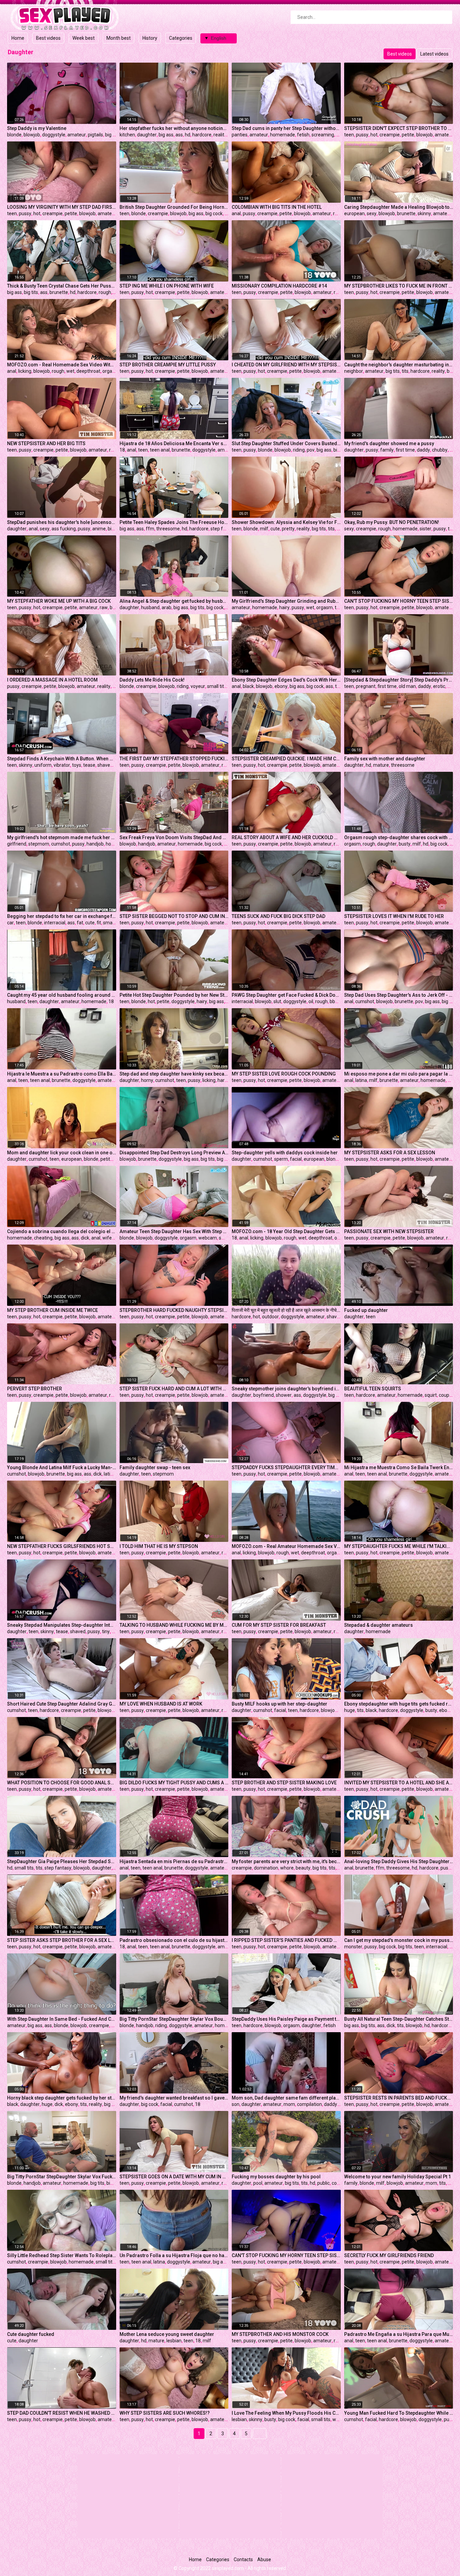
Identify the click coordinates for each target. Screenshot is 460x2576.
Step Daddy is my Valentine (37, 128)
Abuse (264, 2560)
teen (349, 135)
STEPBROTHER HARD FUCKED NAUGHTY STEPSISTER (174, 1310)
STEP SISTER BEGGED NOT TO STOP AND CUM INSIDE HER (174, 916)
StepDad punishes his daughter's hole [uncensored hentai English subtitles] (62, 522)
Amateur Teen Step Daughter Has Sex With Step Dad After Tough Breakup (174, 1231)
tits (405, 371)
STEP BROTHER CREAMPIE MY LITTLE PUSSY (168, 365)
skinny (424, 213)
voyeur (198, 686)
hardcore (202, 135)
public (323, 2183)
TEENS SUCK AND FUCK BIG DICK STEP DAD (278, 916)
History (150, 38)
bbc (334, 1001)
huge (350, 1710)
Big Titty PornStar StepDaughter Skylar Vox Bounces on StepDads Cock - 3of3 (174, 2019)
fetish (303, 135)
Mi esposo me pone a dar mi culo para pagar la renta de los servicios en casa (399, 1074)
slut (277, 1001)
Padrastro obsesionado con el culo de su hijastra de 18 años (174, 1940)
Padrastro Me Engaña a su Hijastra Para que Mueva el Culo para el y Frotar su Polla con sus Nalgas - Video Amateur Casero (399, 2334)
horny (147, 1080)
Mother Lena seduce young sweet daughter (167, 2334)
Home (18, 38)
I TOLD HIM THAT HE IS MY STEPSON (159, 1546)
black (248, 686)
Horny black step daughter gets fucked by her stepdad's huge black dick (62, 2098)
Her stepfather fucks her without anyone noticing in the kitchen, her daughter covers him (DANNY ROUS (174, 128)
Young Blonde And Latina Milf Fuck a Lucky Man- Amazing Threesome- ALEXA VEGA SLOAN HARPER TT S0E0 (62, 1467)
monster (353, 1947)
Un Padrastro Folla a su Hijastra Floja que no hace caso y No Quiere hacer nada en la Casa (174, 2255)
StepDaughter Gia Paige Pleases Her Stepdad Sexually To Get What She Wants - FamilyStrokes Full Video (62, 1861)
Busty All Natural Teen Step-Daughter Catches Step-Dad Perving (399, 2019)
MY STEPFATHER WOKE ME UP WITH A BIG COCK (59, 601)
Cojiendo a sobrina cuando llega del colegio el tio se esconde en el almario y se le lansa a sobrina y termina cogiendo (62, 1231)
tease (89, 765)
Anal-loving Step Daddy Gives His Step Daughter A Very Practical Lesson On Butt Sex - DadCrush (399, 1861)
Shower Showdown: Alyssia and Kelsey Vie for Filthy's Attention (286, 522)
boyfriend (264, 1395)
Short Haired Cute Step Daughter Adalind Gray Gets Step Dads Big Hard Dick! (62, 1704)
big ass (112, 135)
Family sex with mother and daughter (385, 759)
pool (258, 2183)
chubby (440, 450)
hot (374, 135)
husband (150, 607)
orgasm (111, 371)
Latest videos (434, 54)
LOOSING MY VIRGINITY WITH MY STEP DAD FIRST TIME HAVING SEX (62, 207)
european (354, 213)
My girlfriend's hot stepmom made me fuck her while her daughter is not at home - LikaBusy (62, 837)
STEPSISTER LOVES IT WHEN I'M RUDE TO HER (394, 916)
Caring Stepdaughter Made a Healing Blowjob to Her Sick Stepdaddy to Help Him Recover (399, 207)
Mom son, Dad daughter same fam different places (286, 2098)
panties (240, 135)
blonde (14, 135)
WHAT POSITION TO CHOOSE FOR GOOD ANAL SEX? (62, 1783)
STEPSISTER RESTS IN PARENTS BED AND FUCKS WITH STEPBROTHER (399, 2098)
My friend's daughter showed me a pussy (389, 443)
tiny (106, 1631)
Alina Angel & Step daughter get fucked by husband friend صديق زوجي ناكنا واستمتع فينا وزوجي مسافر (174, 601)
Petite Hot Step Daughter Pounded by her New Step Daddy (174, 995)
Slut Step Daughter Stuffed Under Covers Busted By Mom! (286, 443)
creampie (390, 135)
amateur (77, 135)
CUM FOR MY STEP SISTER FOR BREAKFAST (279, 1625)
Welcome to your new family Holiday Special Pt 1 (398, 2177)
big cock (214, 213)
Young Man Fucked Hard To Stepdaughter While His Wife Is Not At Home (399, 2413)
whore (287, 1868)
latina (361, 1080)
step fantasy (224, 529)
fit (99, 923)
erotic (439, 686)
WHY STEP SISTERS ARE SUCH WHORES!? (165, 2413)
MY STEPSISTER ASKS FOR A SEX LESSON (390, 1153)
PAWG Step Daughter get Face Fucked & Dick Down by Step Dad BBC (286, 995)
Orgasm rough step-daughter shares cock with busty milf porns (399, 837)
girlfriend (17, 844)
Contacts (243, 2560)
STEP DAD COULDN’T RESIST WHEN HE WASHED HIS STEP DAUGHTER (62, 2413)
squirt (431, 1395)
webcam (208, 1238)
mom (289, 2104)
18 (122, 450)
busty (453, 371)
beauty (303, 1868)
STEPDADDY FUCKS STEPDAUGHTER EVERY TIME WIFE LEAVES (286, 1467)
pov (311, 450)
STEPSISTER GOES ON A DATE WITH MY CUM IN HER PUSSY (174, 2177)
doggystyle (54, 135)
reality (220, 135)
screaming (323, 135)
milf (264, 529)
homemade (283, 135)
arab (167, 607)
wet (70, 371)
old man (407, 686)
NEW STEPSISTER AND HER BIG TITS (46, 443)
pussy (362, 135)
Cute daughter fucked (31, 2334)
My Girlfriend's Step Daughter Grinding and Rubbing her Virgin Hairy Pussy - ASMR (286, 601)
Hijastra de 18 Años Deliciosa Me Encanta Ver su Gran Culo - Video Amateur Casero (174, 443)
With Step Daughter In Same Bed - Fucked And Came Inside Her (62, 2019)
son (236, 2104)
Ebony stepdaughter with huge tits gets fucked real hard (399, 1704)
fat (80, 923)
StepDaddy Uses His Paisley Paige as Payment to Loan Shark (286, 2019)
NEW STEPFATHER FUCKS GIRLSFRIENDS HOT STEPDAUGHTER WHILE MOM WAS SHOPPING (62, 1546)
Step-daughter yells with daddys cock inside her (285, 1153)
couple (446, 1395)
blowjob (32, 135)
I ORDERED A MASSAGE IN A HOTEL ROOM (52, 680)
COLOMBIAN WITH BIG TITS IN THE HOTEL (277, 207)
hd (188, 135)
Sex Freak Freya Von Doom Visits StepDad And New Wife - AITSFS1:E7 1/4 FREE (174, 837)
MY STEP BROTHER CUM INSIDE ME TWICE (53, 1310)
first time (405, 450)
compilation (309, 2104)
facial (296, 1159)
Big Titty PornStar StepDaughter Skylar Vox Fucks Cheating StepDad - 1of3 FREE (62, 2177)
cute (275, 529)
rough (105, 292)
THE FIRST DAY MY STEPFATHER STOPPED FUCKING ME (174, 759)
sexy (372, 213)
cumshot (61, 844)
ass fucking (64, 529)
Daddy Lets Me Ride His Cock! (152, 680)
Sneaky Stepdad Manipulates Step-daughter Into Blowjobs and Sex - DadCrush (62, 1625)
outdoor (270, 1317)
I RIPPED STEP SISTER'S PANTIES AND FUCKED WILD (286, 1940)
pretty (288, 529)
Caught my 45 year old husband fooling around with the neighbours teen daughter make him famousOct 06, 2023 (62, 995)
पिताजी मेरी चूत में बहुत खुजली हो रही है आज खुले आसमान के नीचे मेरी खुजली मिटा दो (286, 1310)
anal (236, 213)
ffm (150, 529)
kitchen (127, 135)
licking (25, 371)
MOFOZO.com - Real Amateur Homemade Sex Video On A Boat (286, 1546)
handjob (95, 844)
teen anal (160, 450)
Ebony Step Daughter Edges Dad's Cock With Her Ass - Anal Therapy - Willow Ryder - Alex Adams (286, 680)
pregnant (366, 686)
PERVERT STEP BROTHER (35, 1389)
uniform (43, 765)
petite (408, 135)
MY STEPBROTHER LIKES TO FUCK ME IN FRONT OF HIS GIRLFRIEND (399, 286)
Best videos (48, 38)
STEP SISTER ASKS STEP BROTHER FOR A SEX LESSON (62, 1940)
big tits (31, 292)
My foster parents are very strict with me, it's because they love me (286, 1861)
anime (99, 529)
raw (104, 607)
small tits (217, 686)
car (10, 923)
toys (77, 765)
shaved (105, 765)
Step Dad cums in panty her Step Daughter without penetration (286, 128)
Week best (84, 38)
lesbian (174, 2341)
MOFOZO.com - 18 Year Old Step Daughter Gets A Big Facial (286, 1231)
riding (299, 450)
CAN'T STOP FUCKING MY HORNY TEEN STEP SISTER (399, 601)
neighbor (354, 371)
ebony (281, 686)
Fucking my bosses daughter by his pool (276, 2177)
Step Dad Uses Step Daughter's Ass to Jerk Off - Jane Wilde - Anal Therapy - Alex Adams (399, 995)
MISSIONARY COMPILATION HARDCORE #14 (279, 286)
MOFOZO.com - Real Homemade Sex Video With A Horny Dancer (62, 365)
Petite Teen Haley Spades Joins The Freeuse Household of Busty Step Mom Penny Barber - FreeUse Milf (174, 522)
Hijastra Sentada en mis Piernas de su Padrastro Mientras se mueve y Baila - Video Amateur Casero (174, 1861)
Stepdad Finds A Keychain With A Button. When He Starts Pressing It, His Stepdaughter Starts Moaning (62, 759)
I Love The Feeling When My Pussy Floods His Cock (286, 2413)
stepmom (39, 844)
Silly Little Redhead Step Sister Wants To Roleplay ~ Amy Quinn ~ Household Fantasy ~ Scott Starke (62, 2255)
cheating (43, 1238)
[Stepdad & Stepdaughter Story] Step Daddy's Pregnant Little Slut (399, 680)
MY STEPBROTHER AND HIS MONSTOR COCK (280, 2334)
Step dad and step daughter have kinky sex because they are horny (174, 1074)
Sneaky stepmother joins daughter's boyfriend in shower (286, 1389)
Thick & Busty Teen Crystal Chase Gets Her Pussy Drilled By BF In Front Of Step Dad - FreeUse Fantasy (62, 286)
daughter (147, 135)
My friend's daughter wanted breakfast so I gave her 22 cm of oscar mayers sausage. (174, 2098)
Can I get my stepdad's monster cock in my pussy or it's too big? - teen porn (399, 1940)
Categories (181, 38)
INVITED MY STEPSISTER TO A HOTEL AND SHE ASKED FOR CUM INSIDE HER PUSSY (399, 1783)
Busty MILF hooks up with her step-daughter (280, 1704)
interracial (55, 923)
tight (453, 529)
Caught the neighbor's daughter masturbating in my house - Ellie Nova (399, 365)
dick (85, 1238)
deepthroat (88, 371)
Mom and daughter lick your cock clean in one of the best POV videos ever (62, 1153)
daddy (423, 450)
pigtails (95, 135)
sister (425, 529)
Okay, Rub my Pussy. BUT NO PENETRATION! (392, 522)
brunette (406, 213)
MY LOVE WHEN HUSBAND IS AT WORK (161, 1704)
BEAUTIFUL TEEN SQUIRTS (373, 1389)
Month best (119, 38)
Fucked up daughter (366, 1310)
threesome (168, 529)
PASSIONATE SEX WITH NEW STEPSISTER (389, 1231)
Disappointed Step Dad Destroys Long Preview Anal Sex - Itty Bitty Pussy (174, 1153)
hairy (284, 607)
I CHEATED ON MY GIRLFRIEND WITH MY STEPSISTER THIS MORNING (286, 365)
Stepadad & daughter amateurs (379, 1625)
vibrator (62, 765)
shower (284, 1395)
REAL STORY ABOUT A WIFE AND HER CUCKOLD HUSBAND (286, 837)
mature (381, 765)
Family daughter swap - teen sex (155, 1467)
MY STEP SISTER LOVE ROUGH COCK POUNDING (284, 1074)
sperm (281, 1159)
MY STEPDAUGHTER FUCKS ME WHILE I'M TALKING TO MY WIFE (399, 1546)
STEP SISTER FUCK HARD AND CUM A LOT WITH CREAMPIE (174, 1389)
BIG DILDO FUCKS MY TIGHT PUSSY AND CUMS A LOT (174, 1783)
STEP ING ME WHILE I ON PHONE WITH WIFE (167, 286)
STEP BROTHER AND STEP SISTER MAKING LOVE (284, 1783)
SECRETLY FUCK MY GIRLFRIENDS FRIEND (389, 2255)
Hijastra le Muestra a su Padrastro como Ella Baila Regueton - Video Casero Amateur (62, 1074)
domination (266, 1868)
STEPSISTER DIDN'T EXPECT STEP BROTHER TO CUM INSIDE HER (399, 128)
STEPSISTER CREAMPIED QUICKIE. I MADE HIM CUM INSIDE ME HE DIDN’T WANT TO (286, 759)
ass (179, 135)
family (387, 450)
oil (311, 1001)
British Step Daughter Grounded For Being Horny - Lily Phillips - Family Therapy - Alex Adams (174, 207)
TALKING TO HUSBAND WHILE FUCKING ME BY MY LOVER (174, 1625)
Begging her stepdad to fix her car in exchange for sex (62, 916)
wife (107, 1238)
